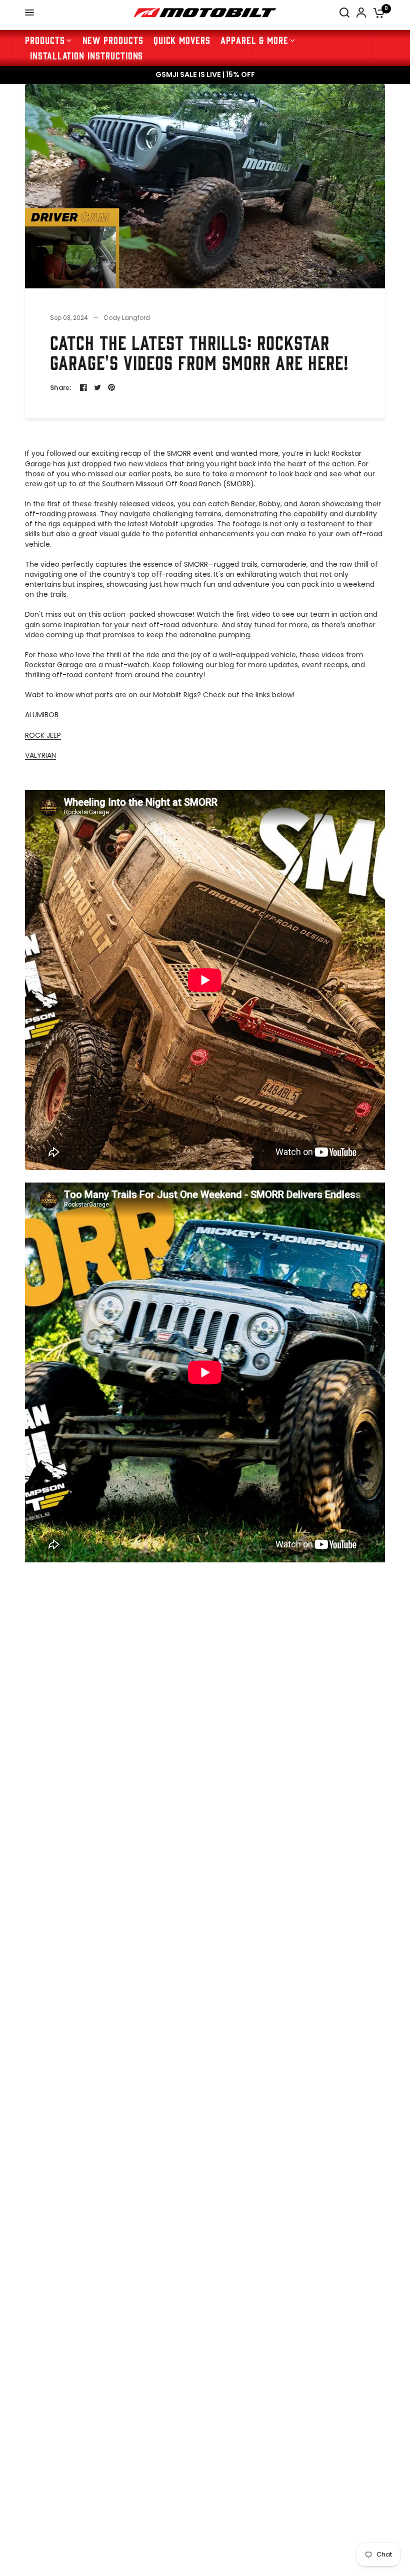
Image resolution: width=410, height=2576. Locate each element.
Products (45, 40)
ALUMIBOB (42, 715)
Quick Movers (182, 40)
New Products (113, 40)
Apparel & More (254, 40)
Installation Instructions (86, 55)
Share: (61, 388)
